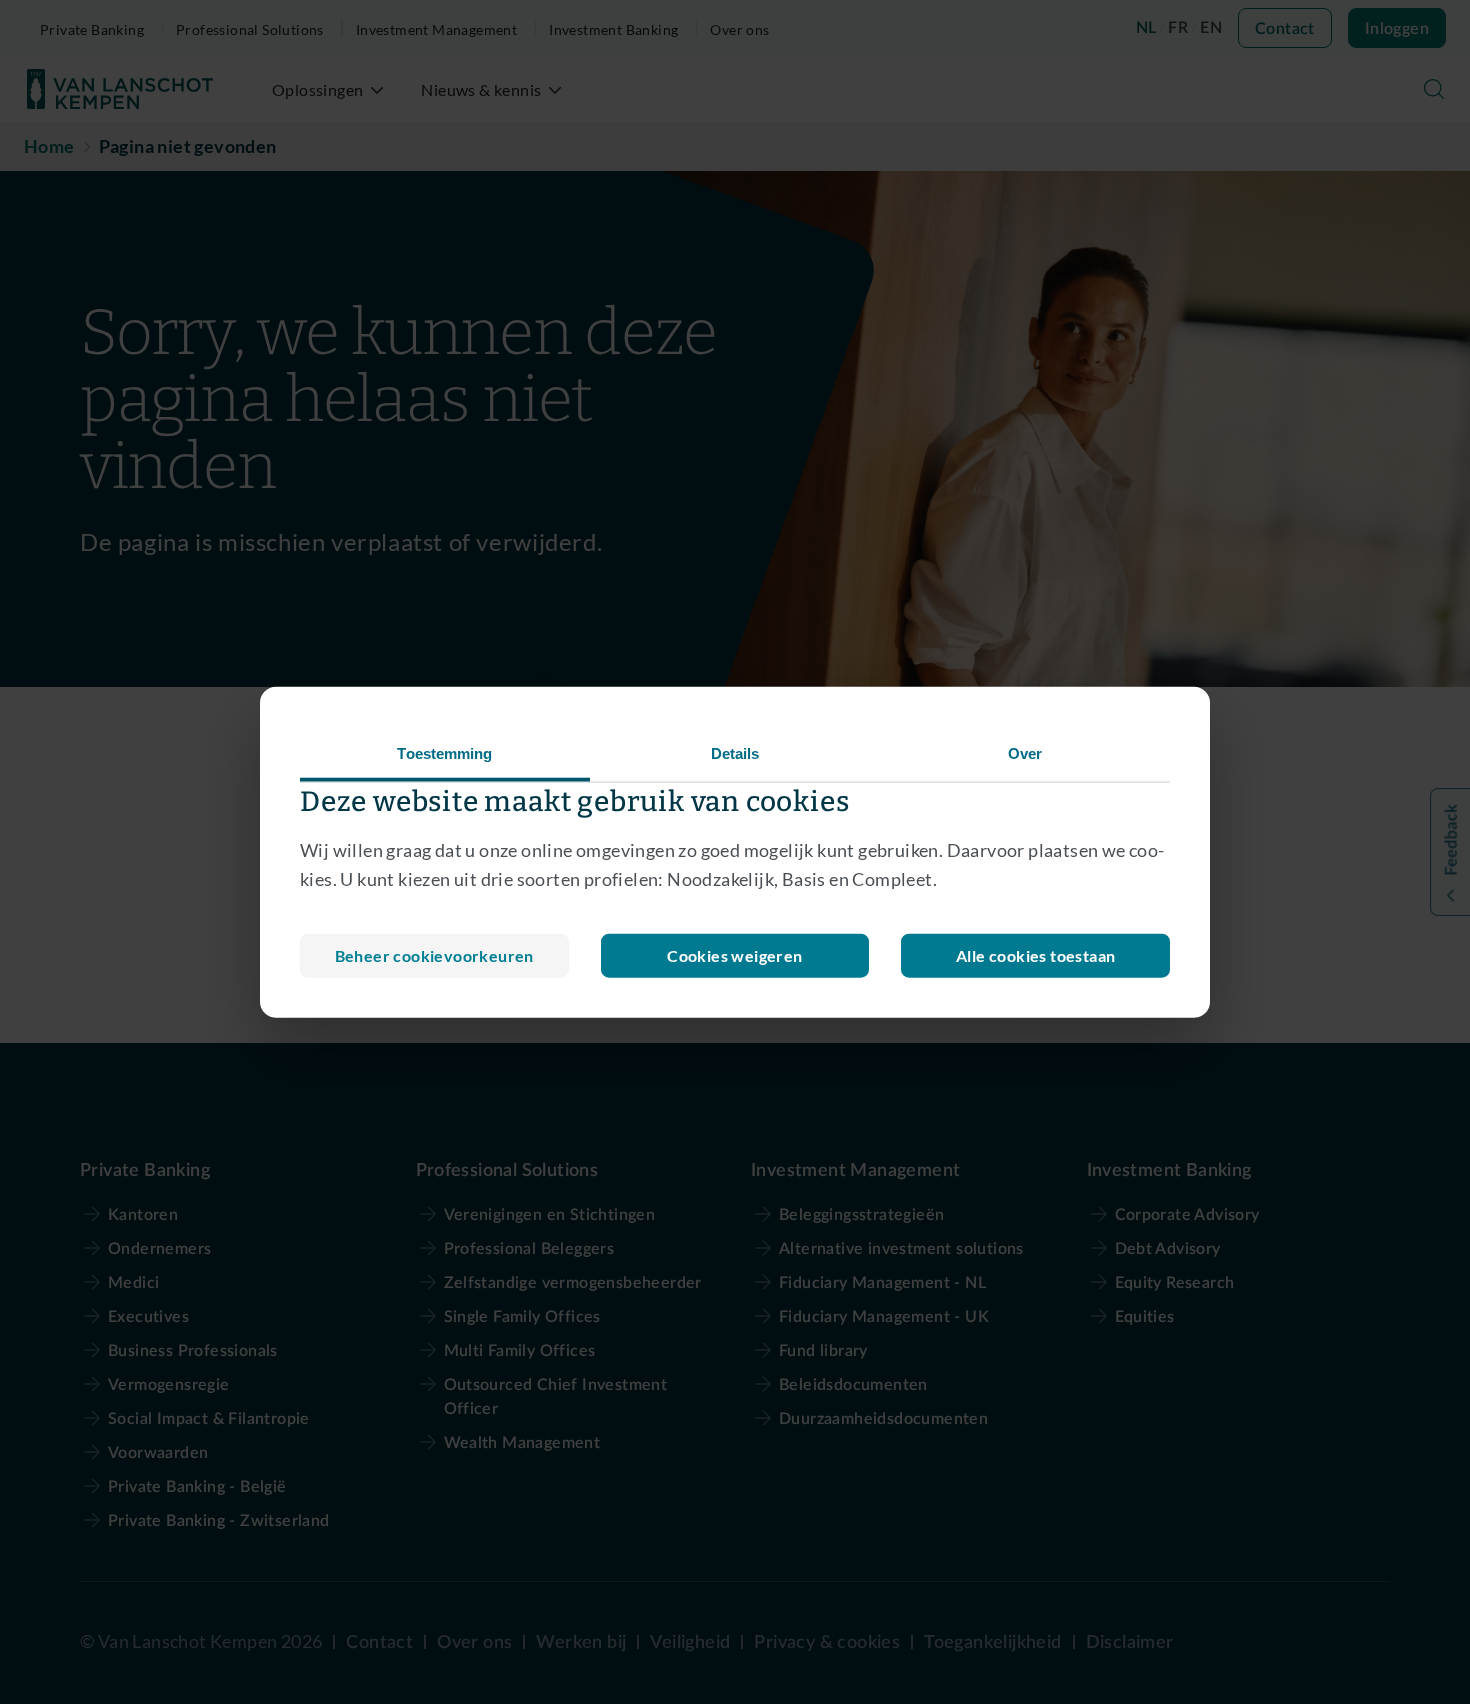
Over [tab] (1025, 753)
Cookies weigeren (734, 954)
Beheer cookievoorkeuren (434, 954)
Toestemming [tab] (444, 753)
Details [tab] (735, 753)
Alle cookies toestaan (1035, 954)
